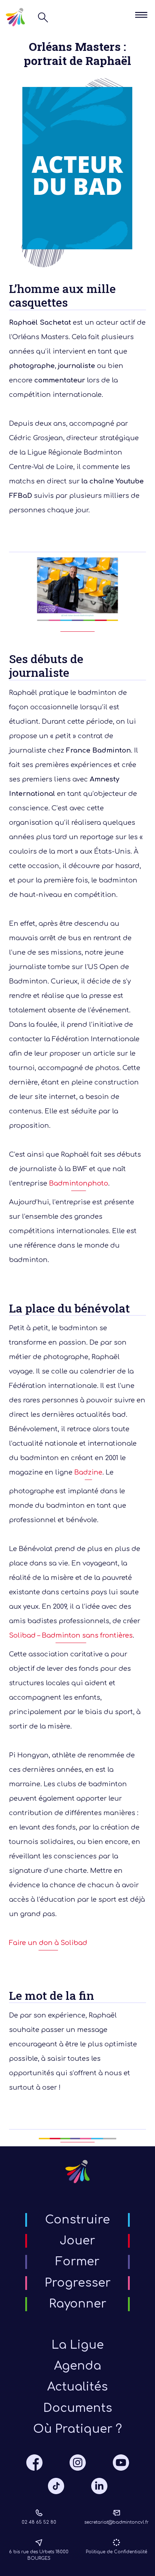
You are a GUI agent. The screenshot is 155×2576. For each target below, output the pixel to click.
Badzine (88, 1472)
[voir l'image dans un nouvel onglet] (77, 594)
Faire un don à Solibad (48, 1943)
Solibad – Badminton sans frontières (71, 1635)
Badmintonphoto (79, 1183)
